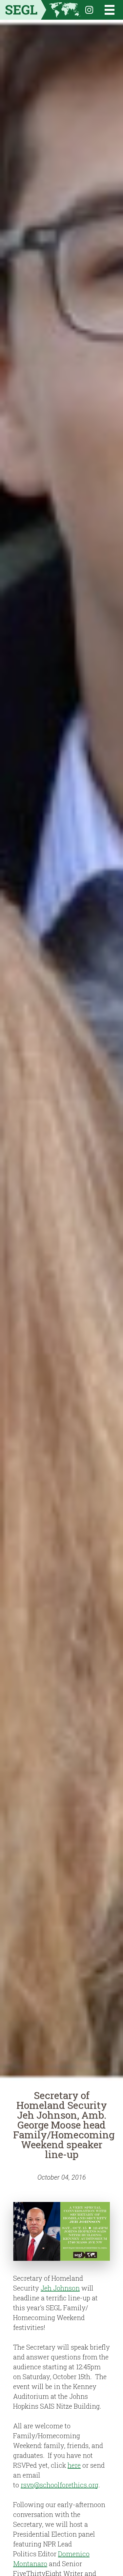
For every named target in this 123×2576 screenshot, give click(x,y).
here (74, 2465)
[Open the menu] (105, 10)
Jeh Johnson (60, 2288)
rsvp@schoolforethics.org (60, 2485)
